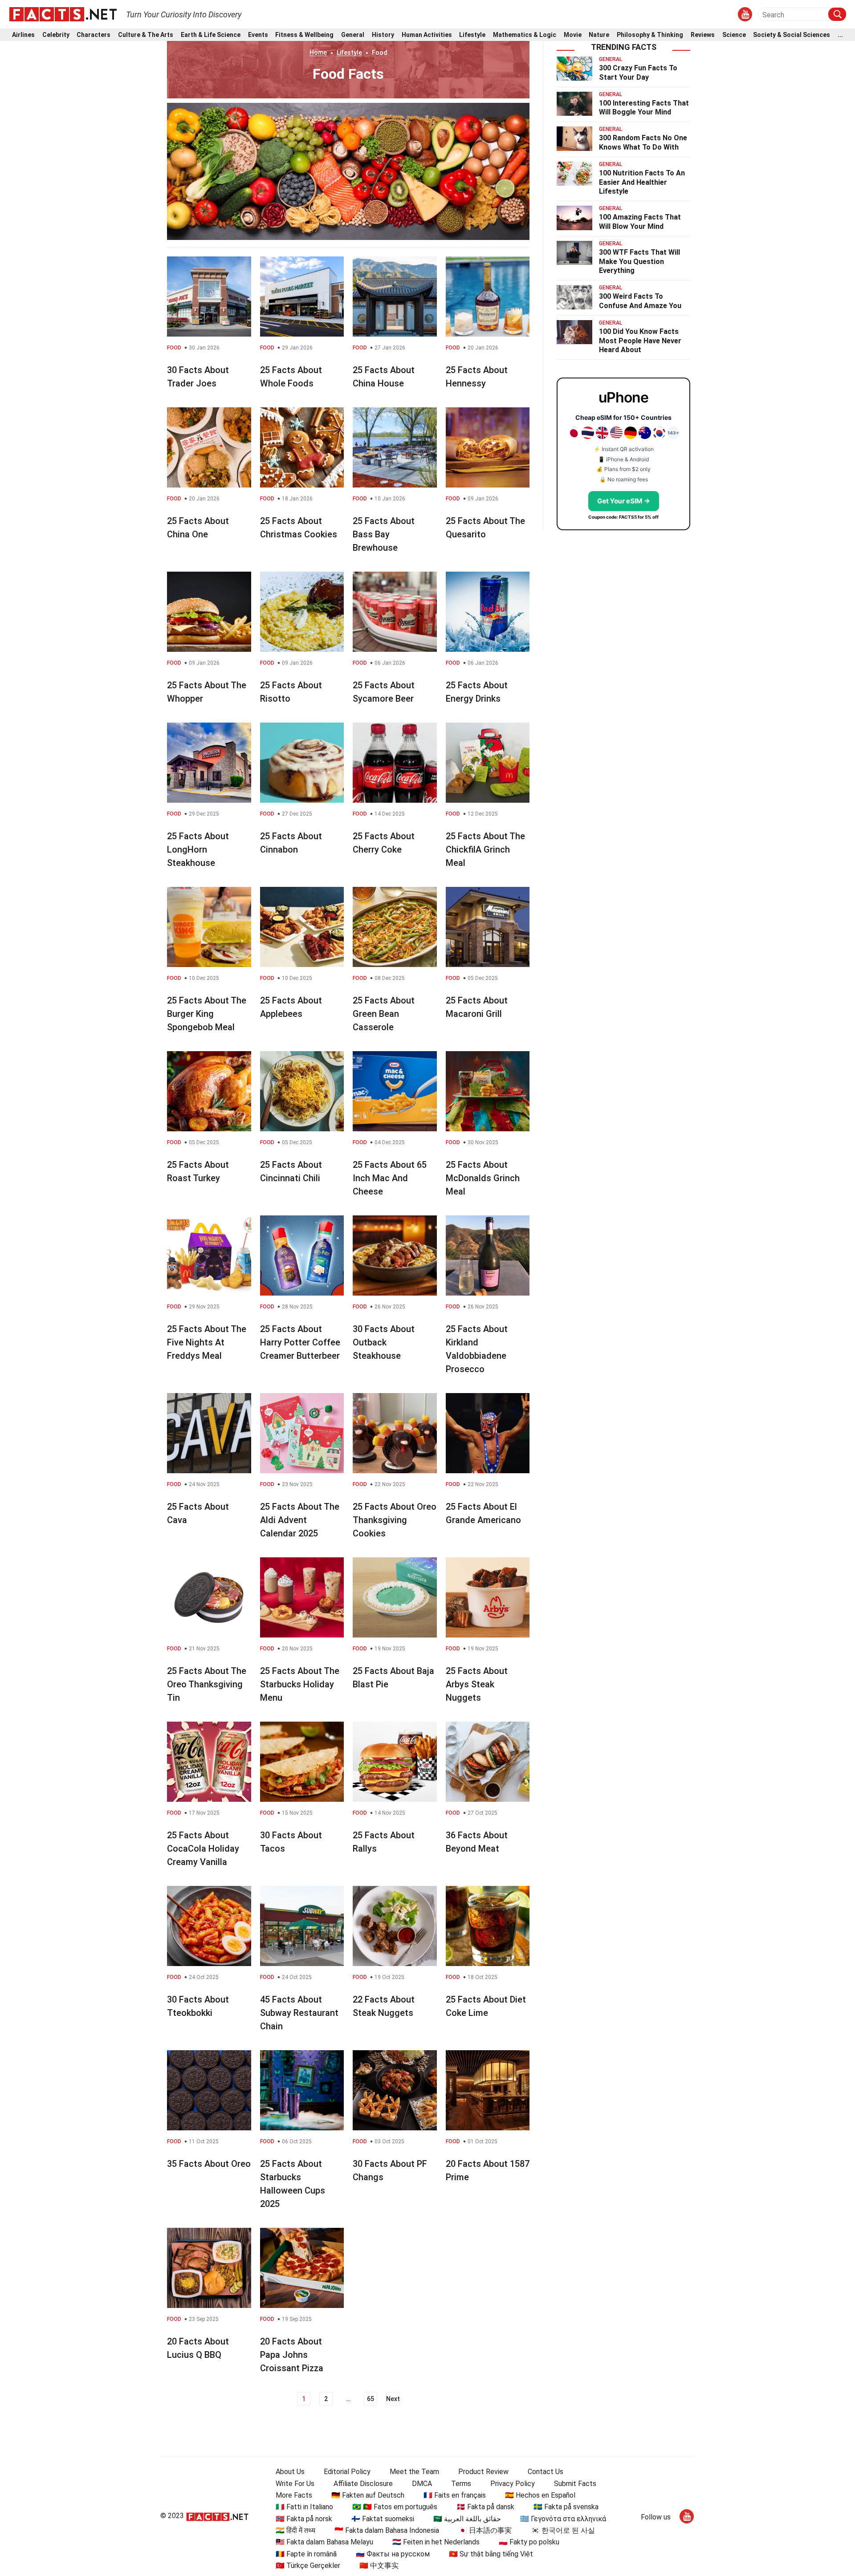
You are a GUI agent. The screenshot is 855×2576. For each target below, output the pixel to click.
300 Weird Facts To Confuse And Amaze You (640, 301)
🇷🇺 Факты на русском (393, 2554)
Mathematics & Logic (525, 35)
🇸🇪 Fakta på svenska (566, 2507)
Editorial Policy (347, 2472)
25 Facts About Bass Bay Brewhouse (384, 534)
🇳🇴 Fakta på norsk (304, 2519)
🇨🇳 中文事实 (379, 2566)
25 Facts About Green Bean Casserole (384, 1014)
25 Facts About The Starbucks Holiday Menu (300, 1684)
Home (318, 53)
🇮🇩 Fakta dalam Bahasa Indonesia (387, 2530)
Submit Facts (575, 2484)
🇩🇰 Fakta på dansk (485, 2507)
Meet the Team (414, 2472)
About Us (290, 2472)
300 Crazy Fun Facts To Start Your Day (638, 73)
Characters (94, 35)
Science (734, 35)
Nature (599, 35)
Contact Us (546, 2472)
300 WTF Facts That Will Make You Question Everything (639, 262)
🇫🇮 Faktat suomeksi (383, 2519)
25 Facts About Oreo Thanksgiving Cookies (395, 1520)
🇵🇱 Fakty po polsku (529, 2542)
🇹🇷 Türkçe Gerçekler (308, 2566)
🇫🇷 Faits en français (455, 2495)
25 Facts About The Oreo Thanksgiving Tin (207, 1684)
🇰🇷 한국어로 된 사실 (563, 2530)
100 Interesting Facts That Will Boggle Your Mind (644, 108)
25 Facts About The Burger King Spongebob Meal (207, 1014)
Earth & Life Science (211, 35)
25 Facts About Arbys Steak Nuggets (477, 1684)
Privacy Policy (513, 2484)
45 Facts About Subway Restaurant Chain (299, 2013)
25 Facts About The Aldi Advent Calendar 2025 (300, 1520)
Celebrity (56, 35)
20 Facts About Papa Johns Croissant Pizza (292, 2355)
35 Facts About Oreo (209, 2164)
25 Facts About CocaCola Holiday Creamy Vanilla (203, 1849)
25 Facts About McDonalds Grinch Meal (483, 1178)
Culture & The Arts (146, 35)
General (353, 35)
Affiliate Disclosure (363, 2484)
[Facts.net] (63, 14)
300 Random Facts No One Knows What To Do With (643, 142)
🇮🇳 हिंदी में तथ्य (295, 2530)
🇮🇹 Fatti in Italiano (304, 2507)
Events (258, 35)
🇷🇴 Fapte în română (306, 2554)
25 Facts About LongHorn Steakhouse (198, 849)
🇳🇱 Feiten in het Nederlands (436, 2542)
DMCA (422, 2484)
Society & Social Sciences (792, 35)
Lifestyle (472, 35)
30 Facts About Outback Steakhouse (384, 1342)
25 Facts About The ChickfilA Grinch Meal (485, 849)
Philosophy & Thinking (650, 35)
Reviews (703, 35)
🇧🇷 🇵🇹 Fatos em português (395, 2507)
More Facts (294, 2495)
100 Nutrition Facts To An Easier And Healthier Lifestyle (642, 182)
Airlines (23, 35)
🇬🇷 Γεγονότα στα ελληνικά (563, 2519)
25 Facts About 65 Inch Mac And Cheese (390, 1178)
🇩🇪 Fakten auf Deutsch (368, 2495)
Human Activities (427, 35)
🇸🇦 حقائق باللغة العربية (467, 2519)
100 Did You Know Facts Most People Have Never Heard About (640, 341)
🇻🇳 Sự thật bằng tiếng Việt (491, 2554)
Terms (461, 2484)
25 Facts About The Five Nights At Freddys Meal (207, 1342)
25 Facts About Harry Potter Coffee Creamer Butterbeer (300, 1342)
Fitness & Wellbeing (304, 35)
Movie (573, 35)
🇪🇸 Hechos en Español (540, 2495)
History (383, 35)
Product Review (483, 2472)
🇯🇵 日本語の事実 (485, 2530)
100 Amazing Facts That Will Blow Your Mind (640, 222)
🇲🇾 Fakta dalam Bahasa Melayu (324, 2542)
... (840, 35)
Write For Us (295, 2484)
